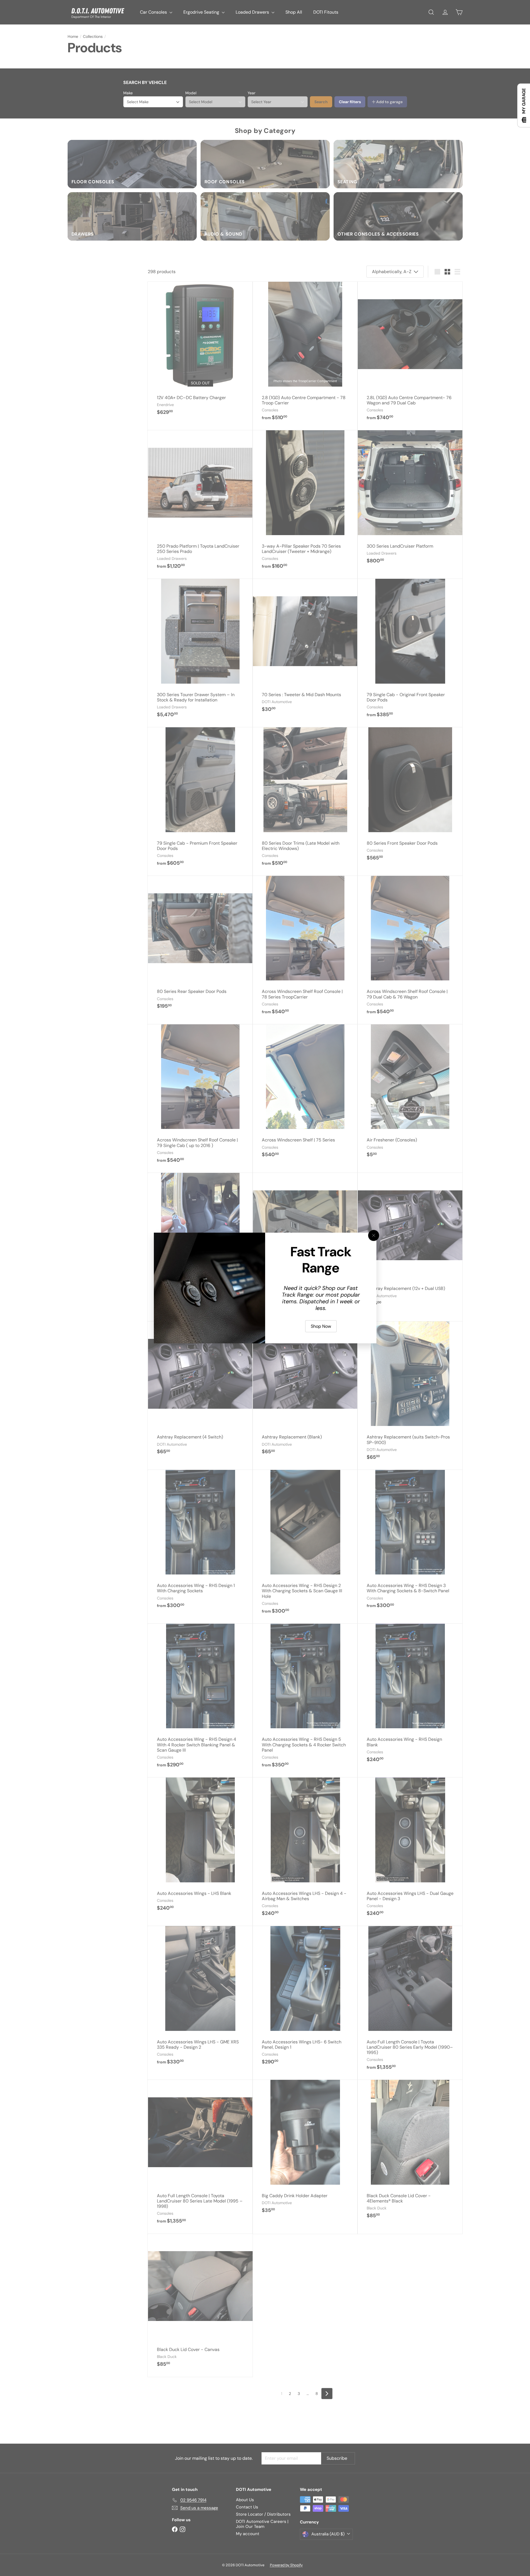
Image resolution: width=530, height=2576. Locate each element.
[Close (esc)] (374, 1235)
